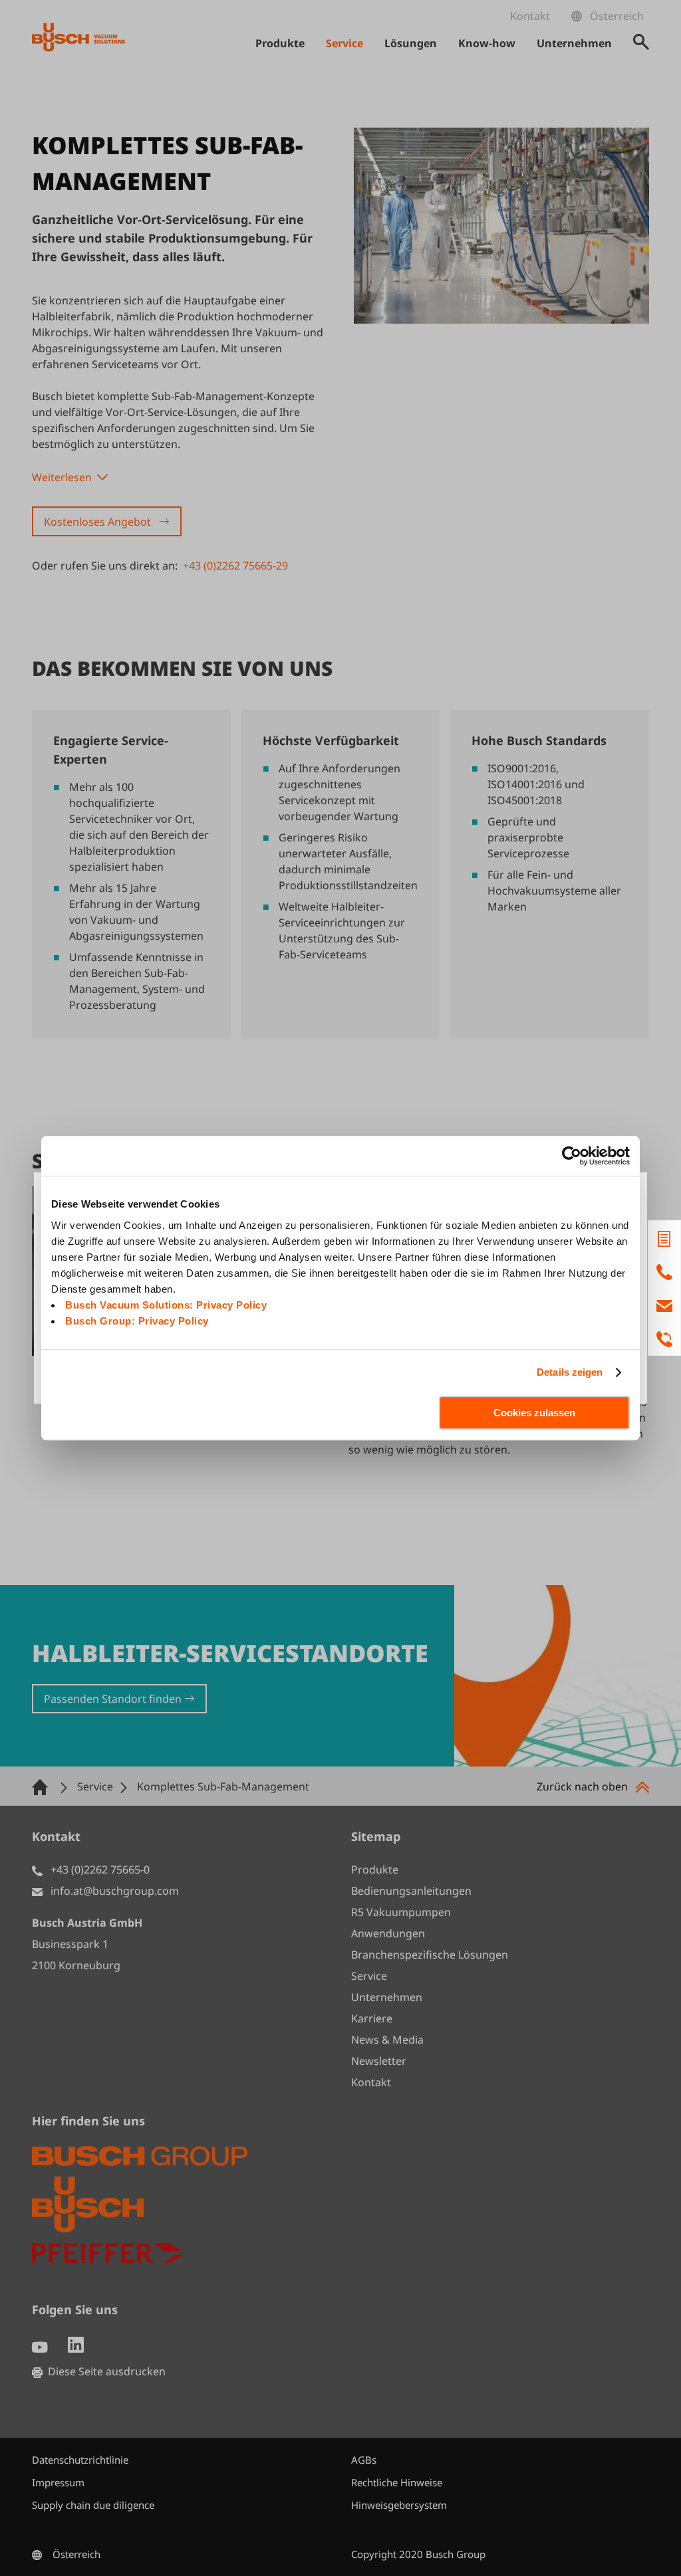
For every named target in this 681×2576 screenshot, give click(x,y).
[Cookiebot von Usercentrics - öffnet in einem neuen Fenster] (572, 1156)
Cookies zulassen (534, 1413)
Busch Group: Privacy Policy (137, 1321)
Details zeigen (570, 1372)
